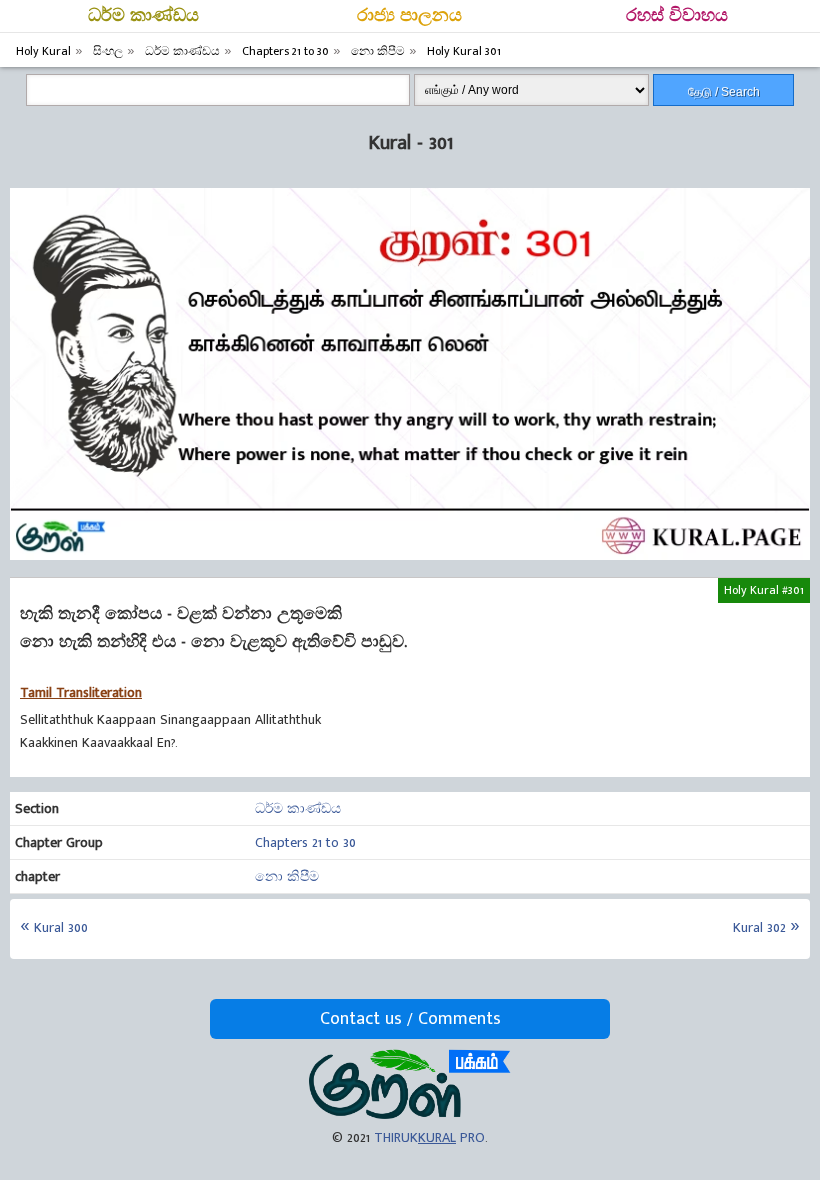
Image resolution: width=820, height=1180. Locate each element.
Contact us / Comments (410, 1019)
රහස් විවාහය (677, 16)
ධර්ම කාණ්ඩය (143, 16)
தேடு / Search (724, 92)
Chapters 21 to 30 (305, 842)
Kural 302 (759, 927)
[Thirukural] (409, 1114)
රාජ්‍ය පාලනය (409, 16)
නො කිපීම (287, 876)
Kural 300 (61, 927)
